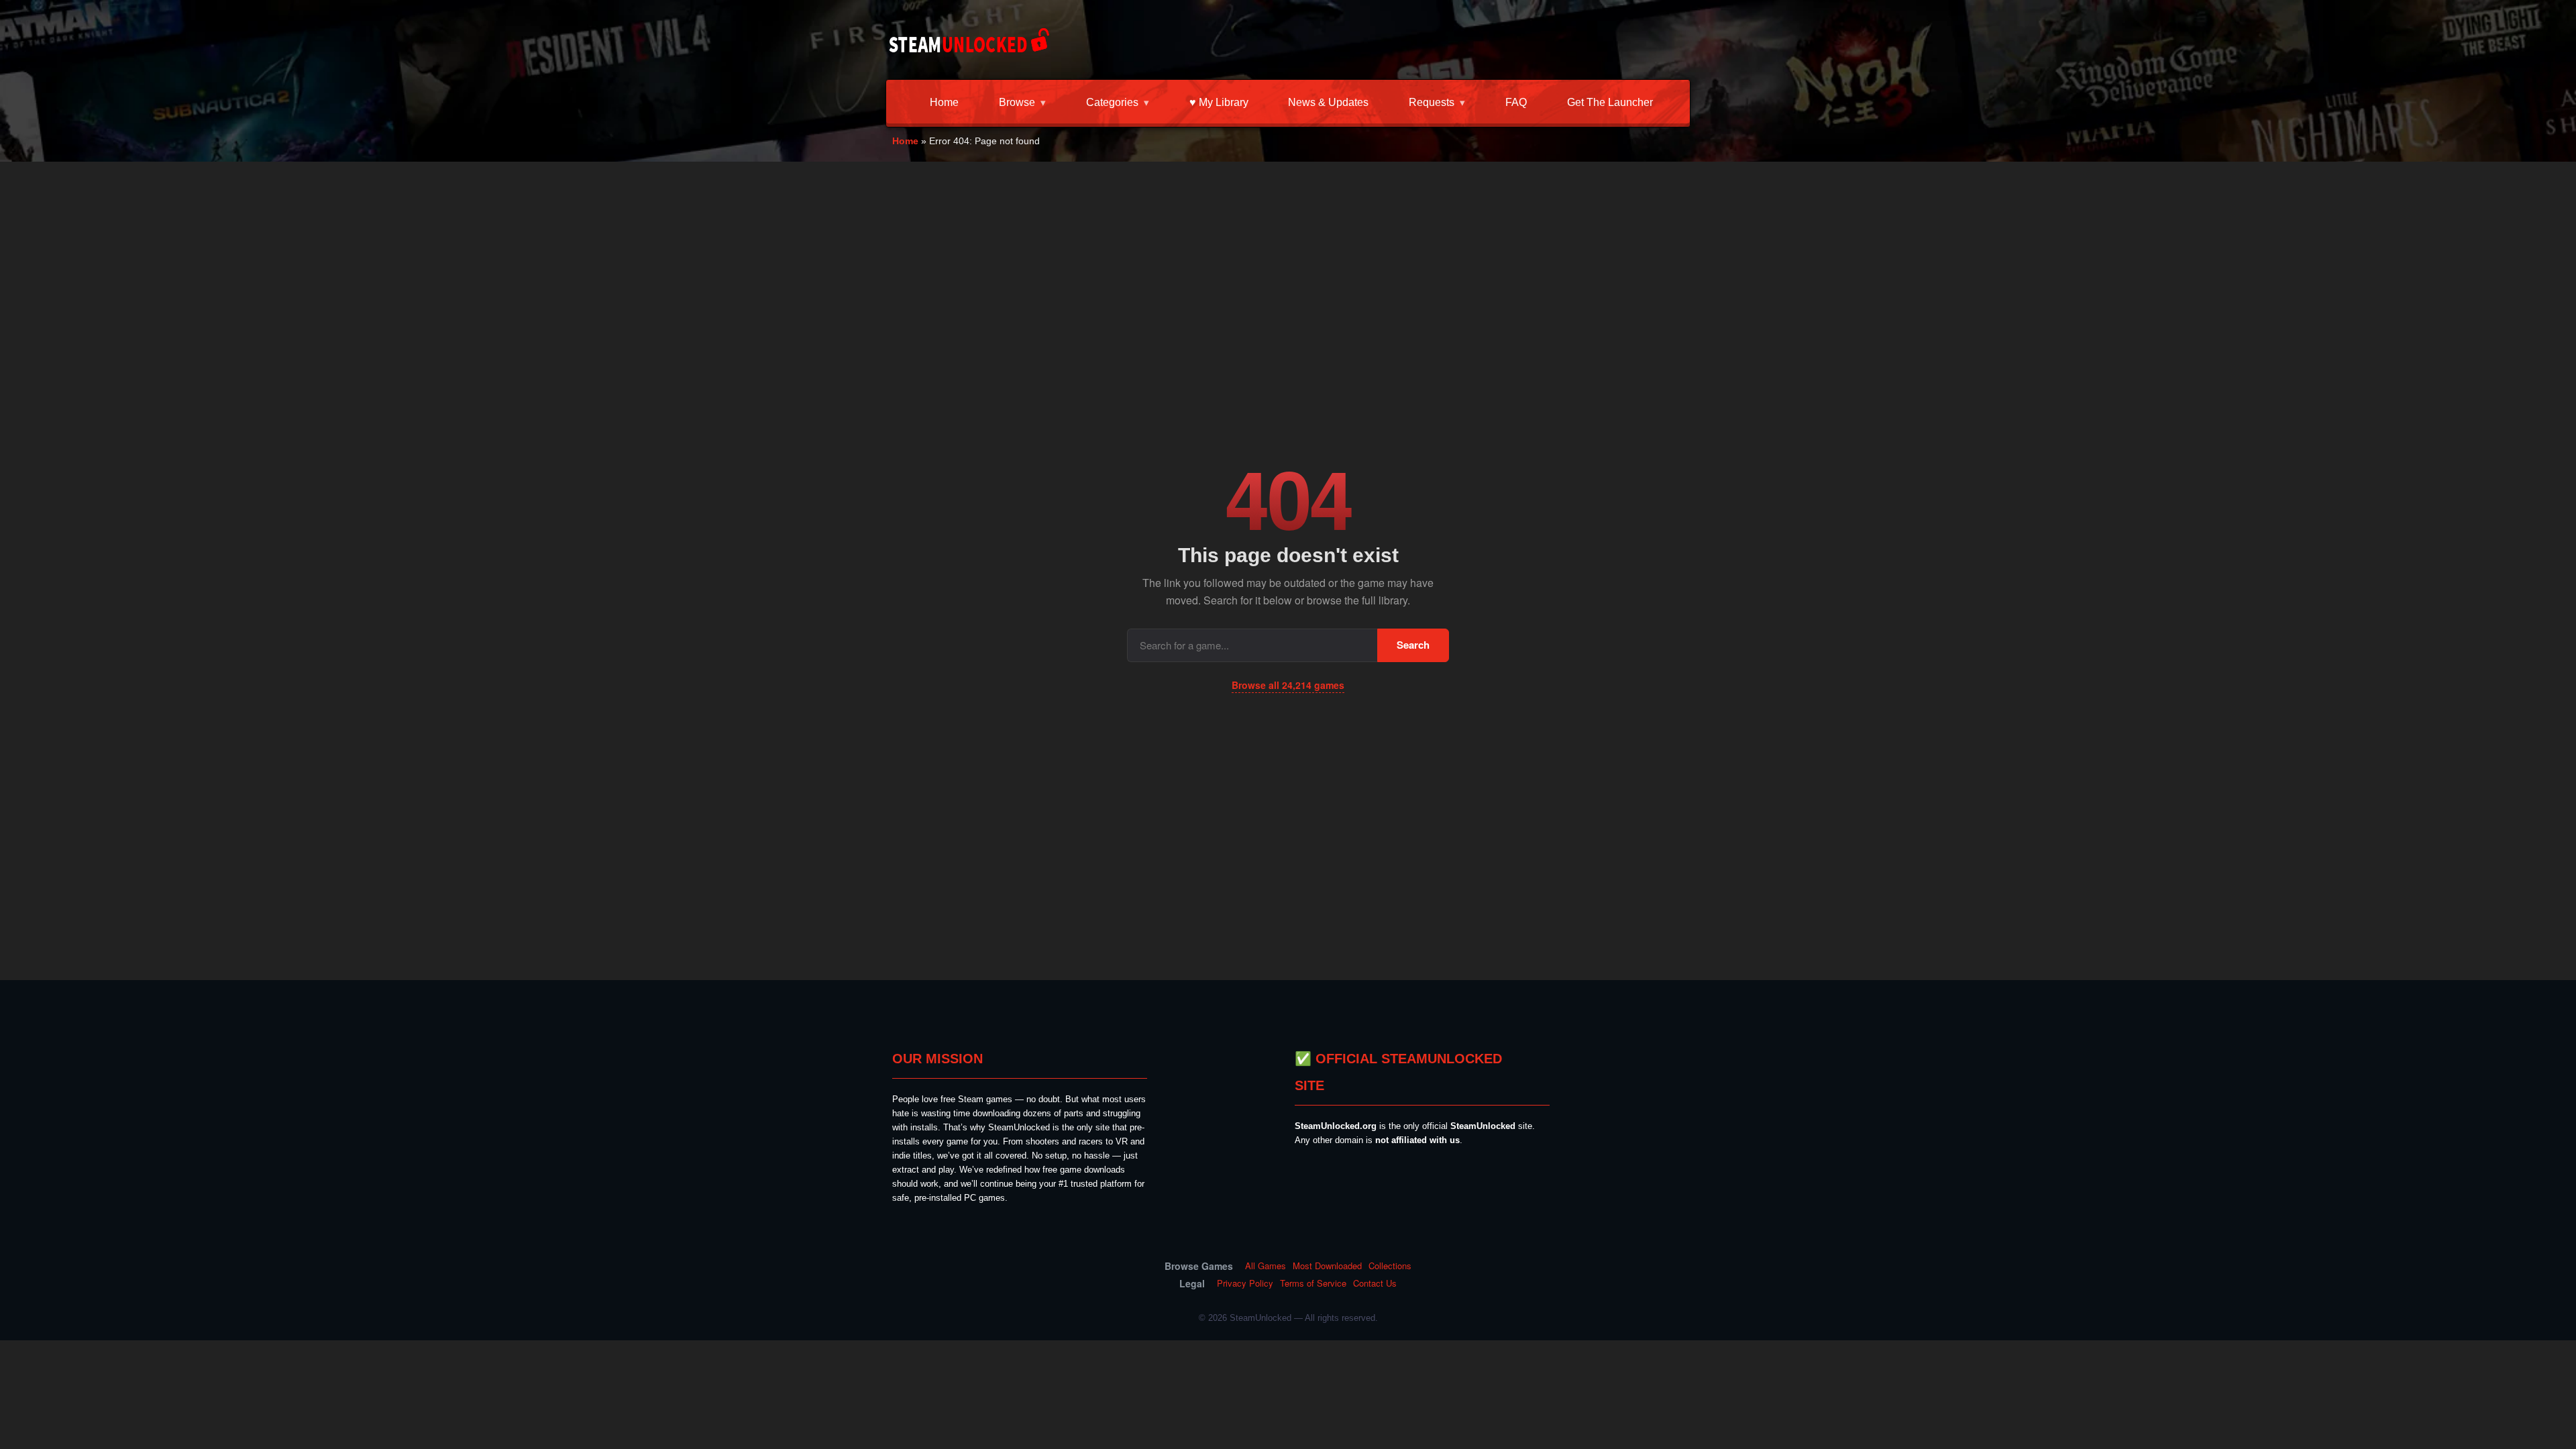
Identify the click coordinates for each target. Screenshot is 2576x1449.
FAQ (1516, 102)
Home (944, 102)
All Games (1266, 1266)
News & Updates (1328, 102)
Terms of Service (1313, 1283)
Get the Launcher (1610, 102)
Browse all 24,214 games (1288, 685)
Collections (1390, 1266)
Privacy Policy (1245, 1283)
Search (1413, 645)
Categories (1112, 102)
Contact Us (1375, 1283)
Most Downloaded (1327, 1266)
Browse (1017, 102)
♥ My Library (1219, 102)
